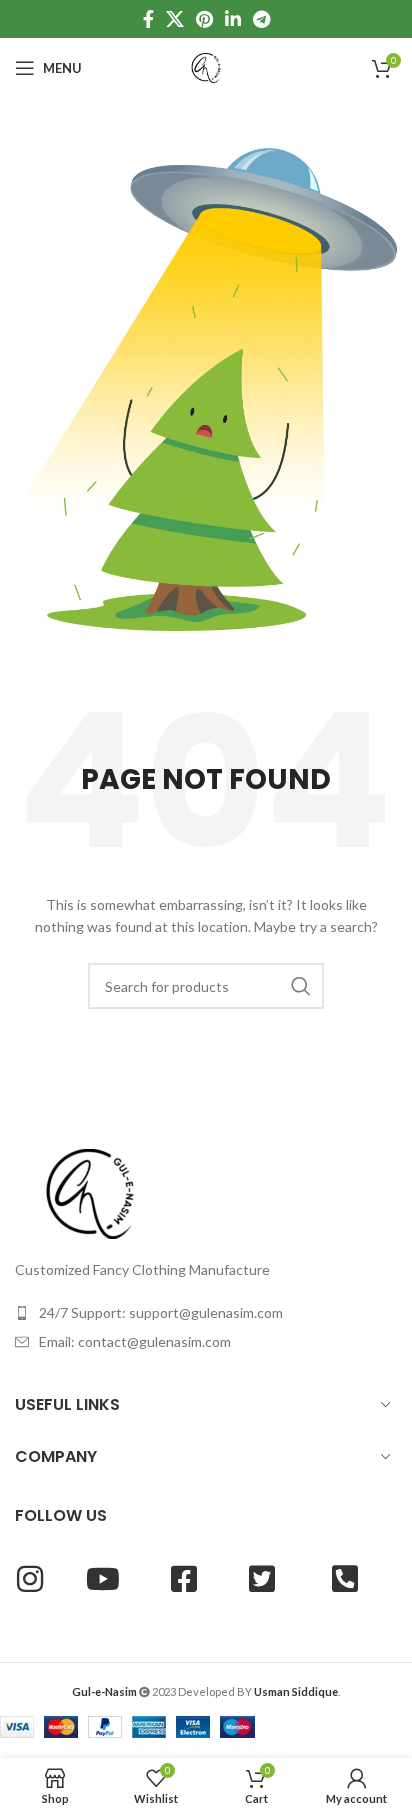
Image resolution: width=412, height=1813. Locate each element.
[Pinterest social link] (204, 19)
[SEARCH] (301, 986)
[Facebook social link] (148, 19)
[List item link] (206, 1313)
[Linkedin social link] (233, 19)
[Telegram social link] (261, 19)
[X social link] (175, 19)
